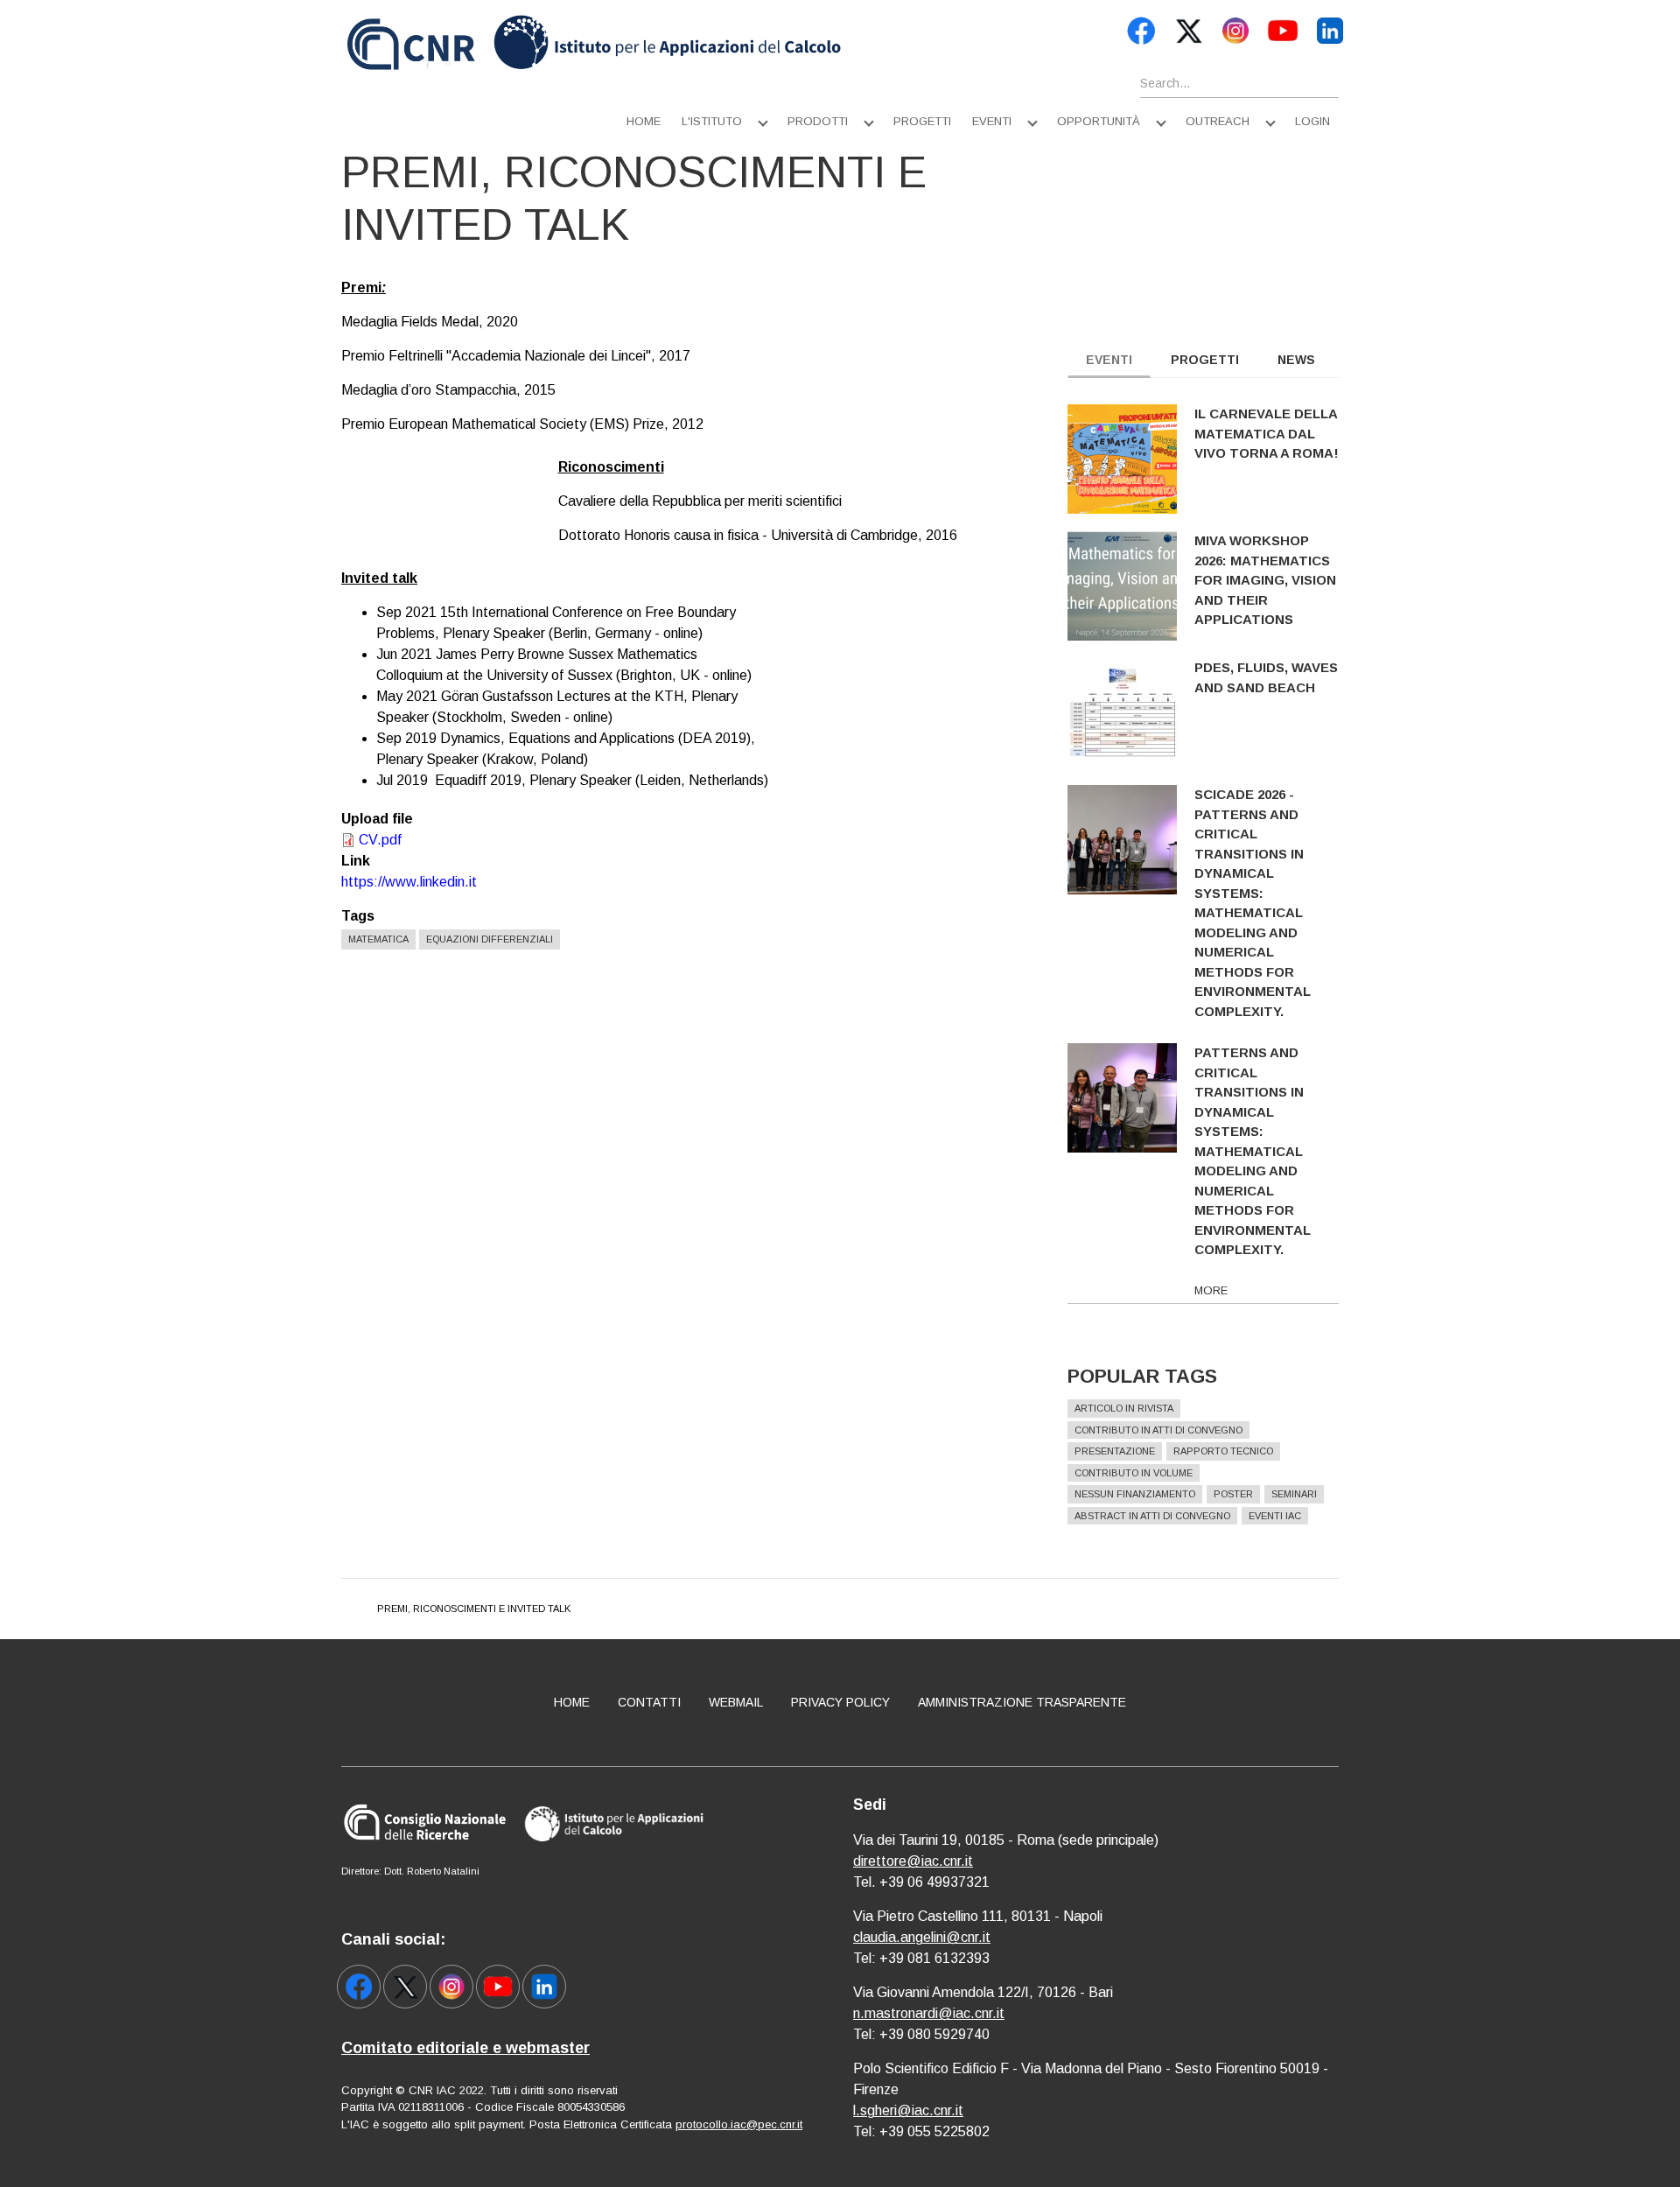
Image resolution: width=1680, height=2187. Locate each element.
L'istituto (712, 121)
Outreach (1218, 121)
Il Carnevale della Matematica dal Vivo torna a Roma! (1267, 433)
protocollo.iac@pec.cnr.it (739, 2124)
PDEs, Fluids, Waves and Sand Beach (1266, 677)
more (1211, 1290)
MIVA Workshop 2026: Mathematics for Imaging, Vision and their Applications (1265, 580)
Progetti (922, 121)
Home (644, 121)
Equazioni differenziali (490, 939)
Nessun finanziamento (1135, 1494)
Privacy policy (840, 1702)
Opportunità (1099, 121)
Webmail (736, 1702)
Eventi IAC (1275, 1516)
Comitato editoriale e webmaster (465, 2048)
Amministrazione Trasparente (1022, 1702)
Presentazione (1115, 1451)
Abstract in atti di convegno (1152, 1516)
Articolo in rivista (1124, 1408)
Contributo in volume (1134, 1473)
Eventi (992, 121)
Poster (1233, 1494)
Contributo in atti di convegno (1158, 1430)
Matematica (378, 939)
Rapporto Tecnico (1223, 1451)
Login (1312, 121)
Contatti (649, 1702)
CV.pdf (380, 840)
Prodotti (818, 121)
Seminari (1294, 1494)
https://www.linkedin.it (409, 882)
